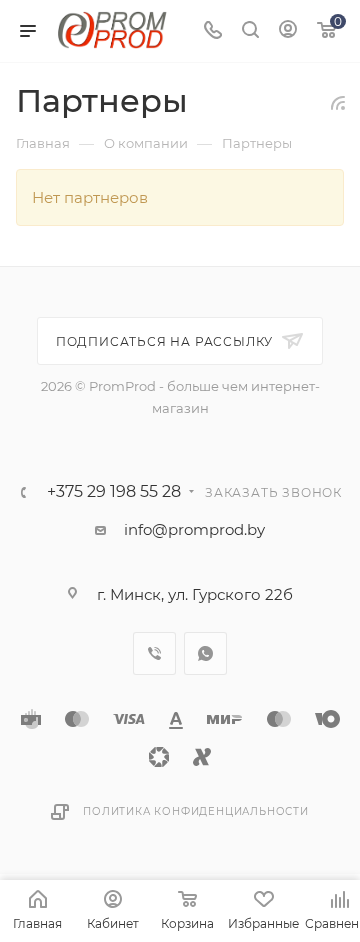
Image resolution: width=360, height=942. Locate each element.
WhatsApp (205, 653)
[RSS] (338, 102)
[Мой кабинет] (288, 31)
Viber (154, 653)
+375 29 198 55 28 (114, 492)
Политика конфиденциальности (196, 811)
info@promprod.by (194, 529)
